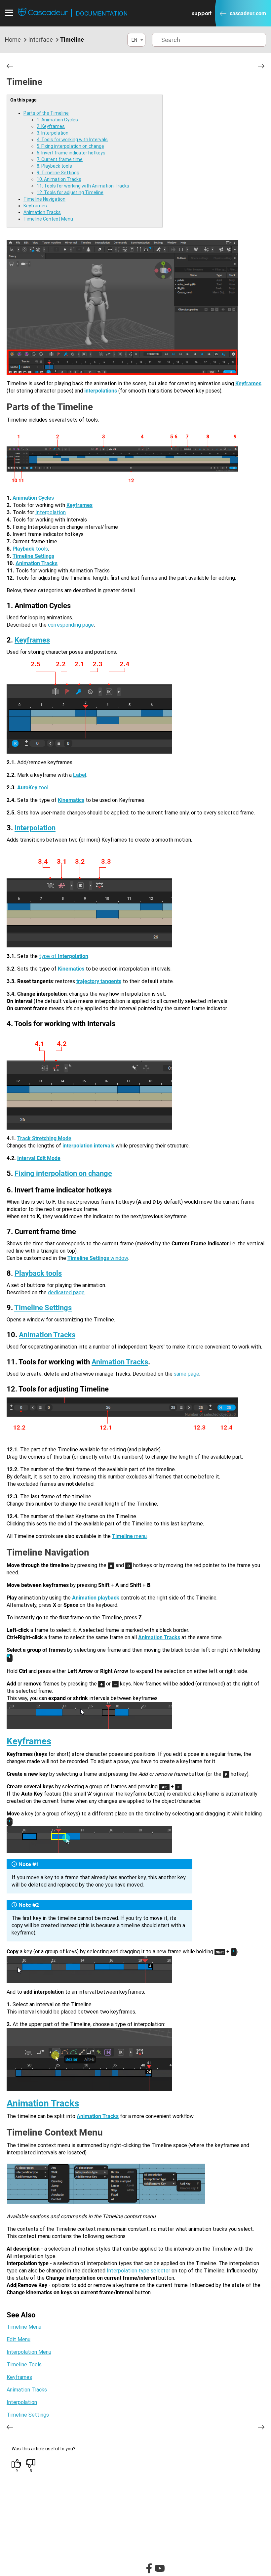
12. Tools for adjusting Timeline (70, 192)
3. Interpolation (53, 133)
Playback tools (38, 1273)
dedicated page (66, 1292)
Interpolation (51, 512)
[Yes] (17, 2464)
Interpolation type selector (138, 2271)
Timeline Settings (43, 1308)
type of (64, 956)
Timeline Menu (24, 2327)
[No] (31, 2464)
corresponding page (71, 625)
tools (41, 549)
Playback (23, 549)
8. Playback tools (54, 166)
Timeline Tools (24, 2365)
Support (202, 13)
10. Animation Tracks (59, 179)
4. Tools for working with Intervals (72, 140)
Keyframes (35, 206)
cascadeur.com (248, 13)
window (98, 1258)
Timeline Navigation (44, 199)
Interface (40, 40)
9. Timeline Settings (58, 173)
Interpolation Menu (29, 2352)
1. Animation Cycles (57, 120)
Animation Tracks (42, 212)
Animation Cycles (33, 498)
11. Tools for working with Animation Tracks (83, 186)
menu (129, 1536)
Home (13, 40)
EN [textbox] (134, 40)
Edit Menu (19, 2339)
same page (187, 1374)
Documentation (102, 13)
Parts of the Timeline (46, 113)
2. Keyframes (51, 126)
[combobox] (136, 40)
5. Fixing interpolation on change (70, 146)
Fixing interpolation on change (63, 1173)
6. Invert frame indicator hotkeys (71, 153)
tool (33, 788)
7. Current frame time (60, 159)
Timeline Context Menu (48, 219)
